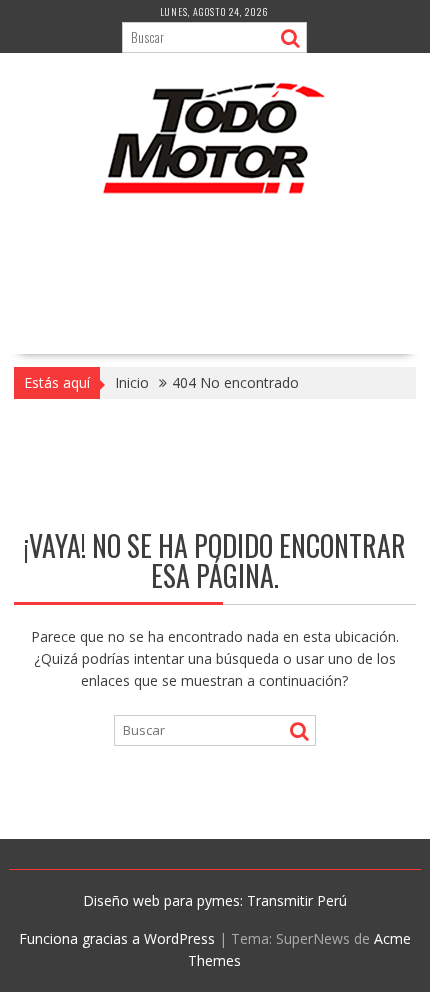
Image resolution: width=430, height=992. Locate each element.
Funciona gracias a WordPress (117, 938)
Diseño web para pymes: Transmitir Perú (215, 900)
